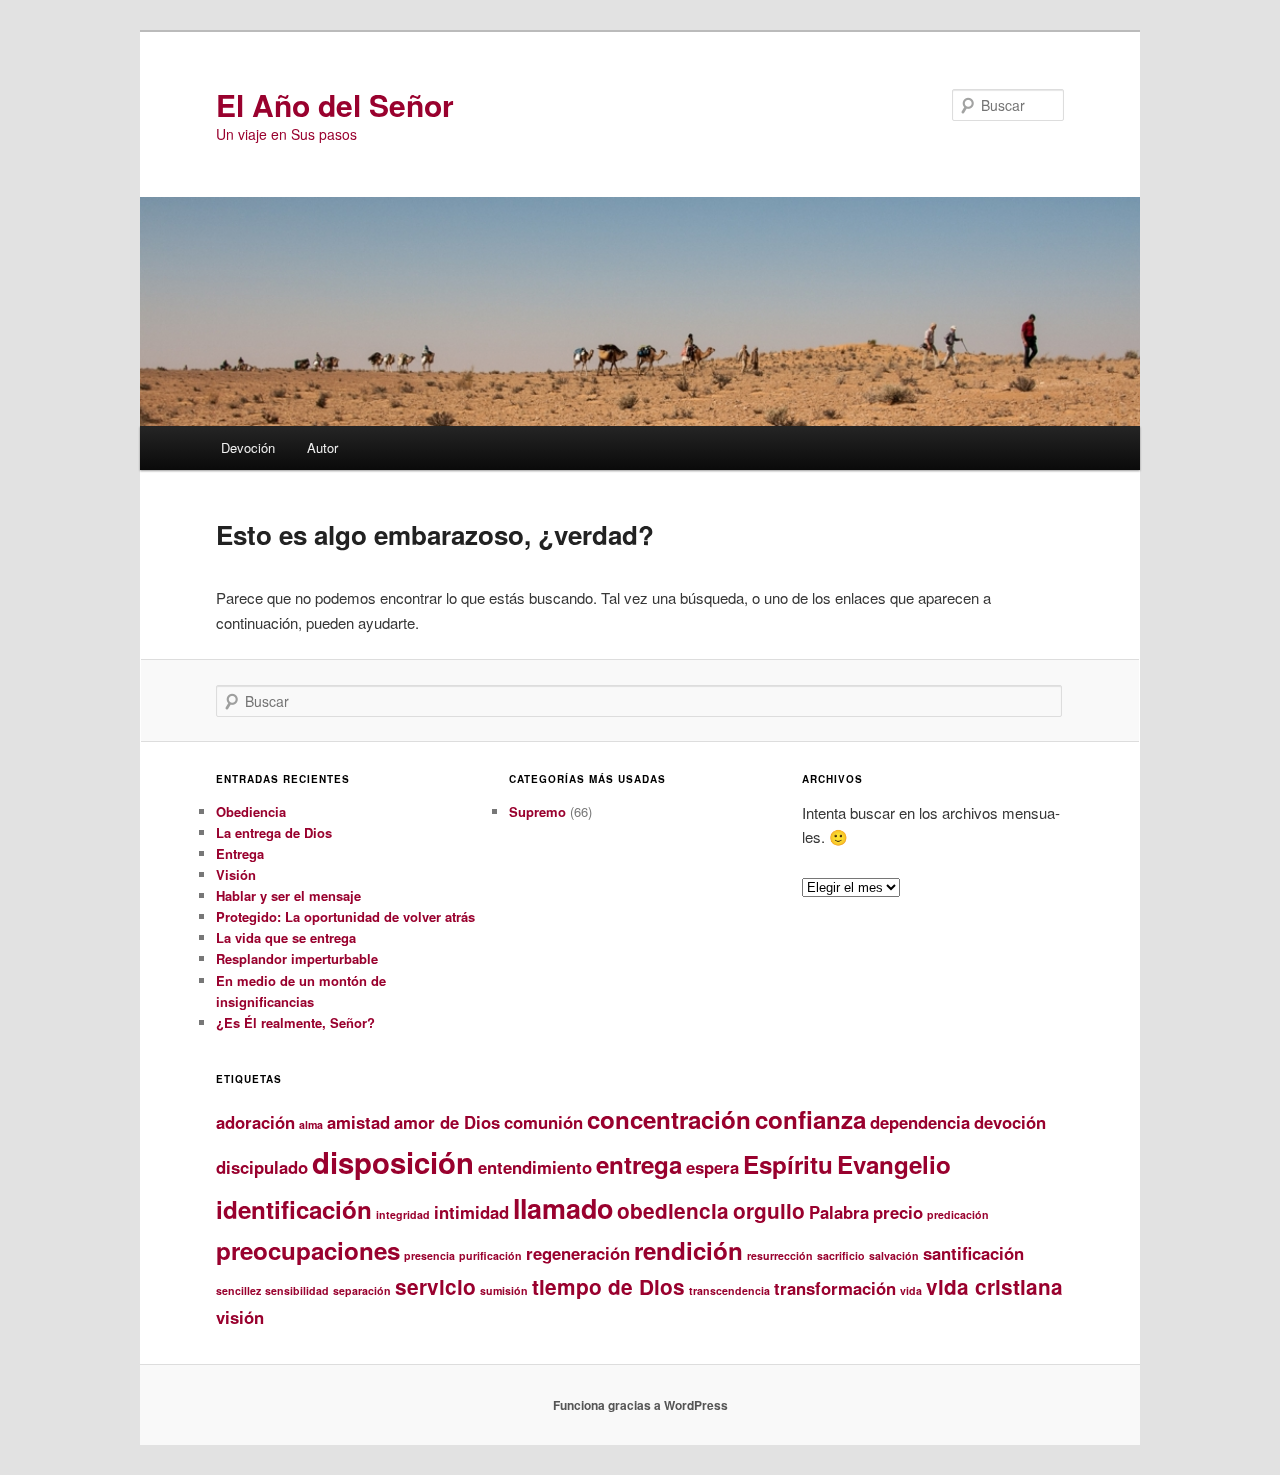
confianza (810, 1119)
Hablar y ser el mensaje (288, 895)
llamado (563, 1208)
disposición (393, 1162)
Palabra (839, 1212)
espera (712, 1167)
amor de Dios (447, 1122)
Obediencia (251, 811)
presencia (429, 1255)
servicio (435, 1286)
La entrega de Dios (274, 832)
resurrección (780, 1255)
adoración (255, 1122)
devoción (1010, 1122)
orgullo (769, 1210)
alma (311, 1124)
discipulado (262, 1167)
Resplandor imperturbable (297, 958)
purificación (490, 1255)
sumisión (504, 1290)
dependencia (920, 1122)
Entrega (240, 853)
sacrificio (841, 1255)
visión (240, 1317)
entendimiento (535, 1167)
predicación (958, 1214)
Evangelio (894, 1164)
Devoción (248, 447)
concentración (669, 1119)
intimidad (471, 1212)
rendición (688, 1250)
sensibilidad (297, 1290)
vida (911, 1290)
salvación (894, 1255)
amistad (358, 1122)
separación (362, 1290)
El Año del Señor (335, 104)
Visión (236, 874)
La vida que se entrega (286, 937)
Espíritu (788, 1164)
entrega (639, 1164)
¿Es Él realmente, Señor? (295, 1022)
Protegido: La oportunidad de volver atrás (345, 916)
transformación (835, 1288)
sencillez (238, 1290)
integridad (403, 1214)
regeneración (578, 1253)
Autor (322, 447)
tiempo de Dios (608, 1286)
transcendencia (729, 1290)
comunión (543, 1122)
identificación (294, 1209)
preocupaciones (308, 1250)
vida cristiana (994, 1286)
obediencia (673, 1210)
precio (898, 1212)
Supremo (537, 811)
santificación (973, 1253)
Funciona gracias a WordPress (640, 1405)
